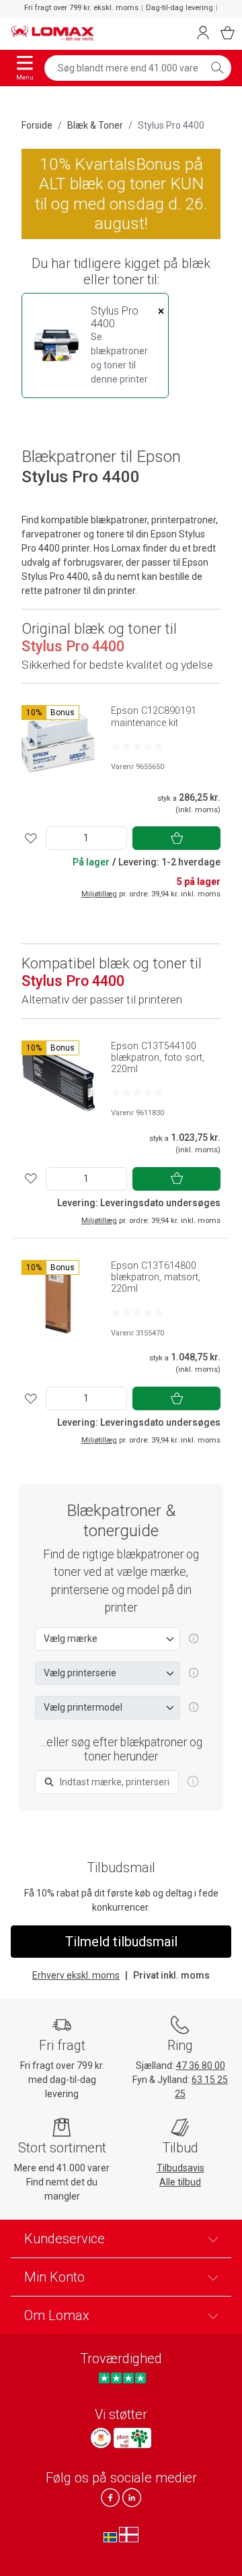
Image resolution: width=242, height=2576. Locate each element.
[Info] (193, 1782)
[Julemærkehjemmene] (101, 2438)
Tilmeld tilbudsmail (121, 1942)
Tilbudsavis (180, 2168)
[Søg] (217, 68)
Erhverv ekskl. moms (76, 1975)
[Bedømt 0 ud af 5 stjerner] (137, 746)
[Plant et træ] (132, 2438)
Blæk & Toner (95, 125)
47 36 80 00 (201, 2066)
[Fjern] (161, 311)
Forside (37, 125)
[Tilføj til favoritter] (31, 838)
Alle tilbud (180, 2182)
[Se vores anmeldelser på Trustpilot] (122, 2378)
